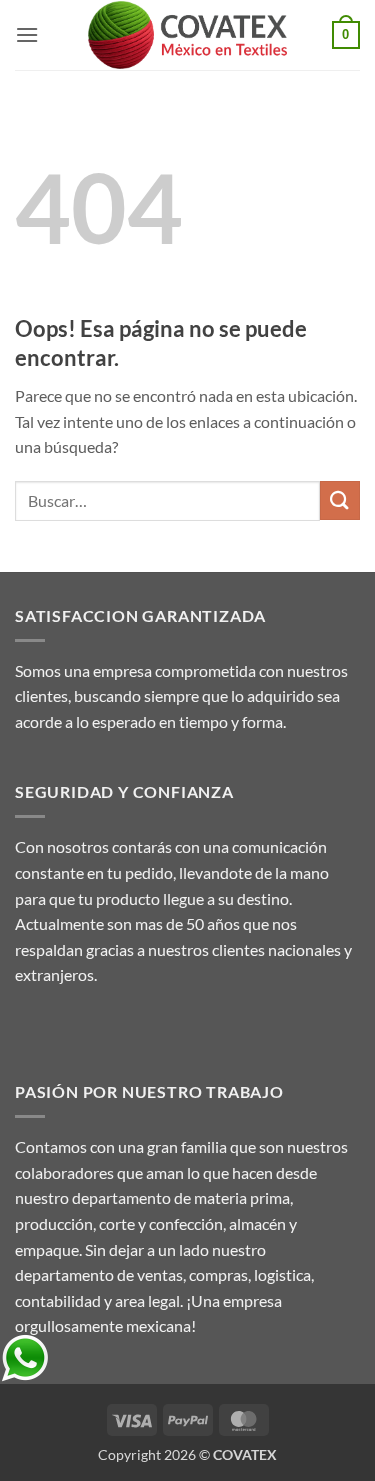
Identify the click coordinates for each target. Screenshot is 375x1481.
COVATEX (245, 1454)
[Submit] (340, 500)
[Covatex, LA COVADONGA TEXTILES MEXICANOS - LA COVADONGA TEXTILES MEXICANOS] (188, 35)
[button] (27, 34)
